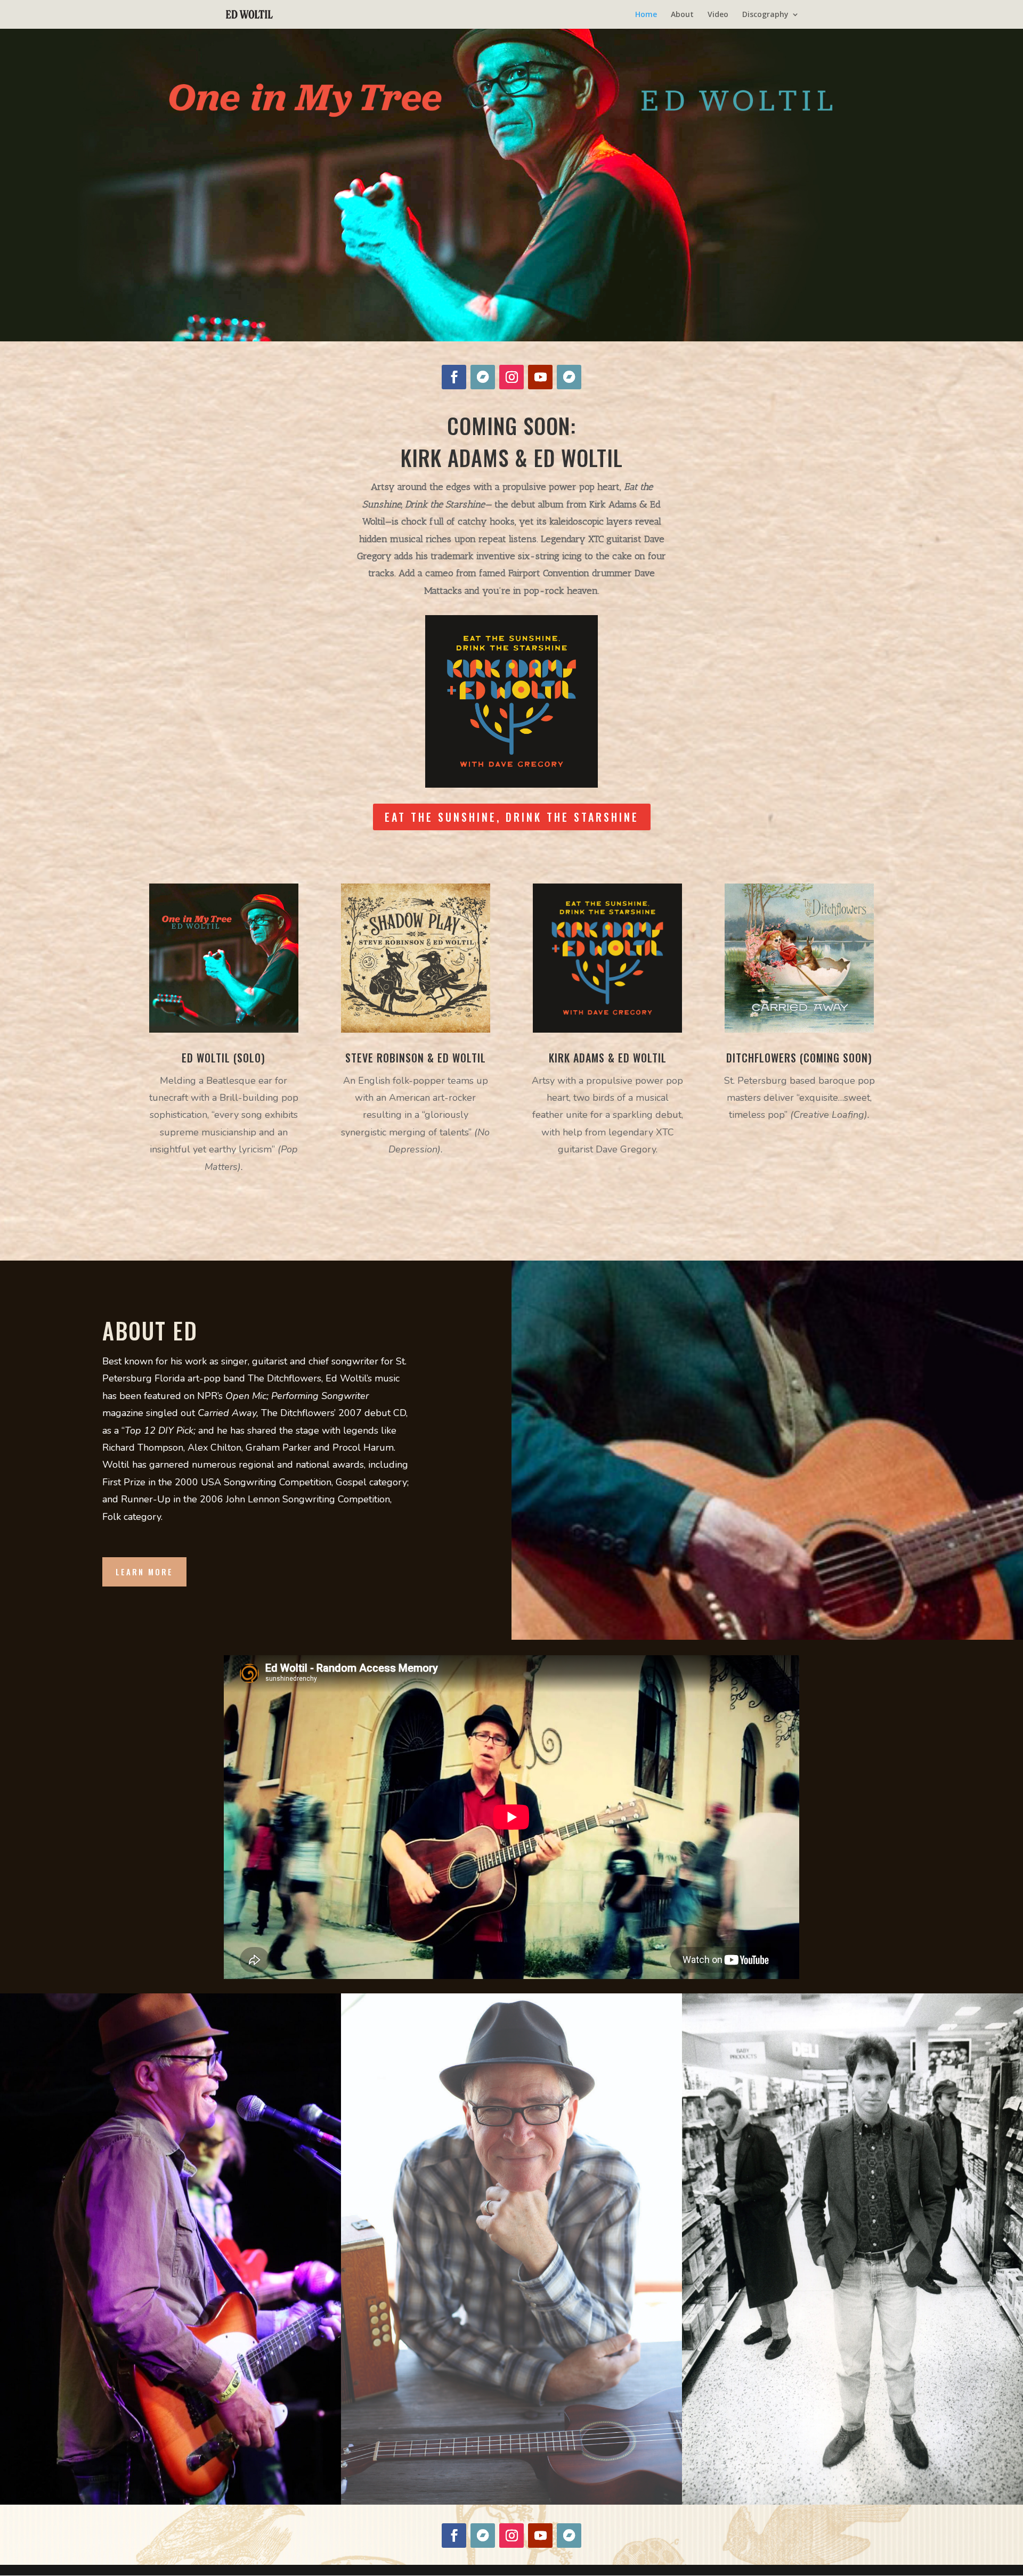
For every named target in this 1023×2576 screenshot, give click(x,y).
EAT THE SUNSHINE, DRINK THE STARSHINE (512, 817)
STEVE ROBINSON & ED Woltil (416, 1058)
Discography (765, 15)
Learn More (144, 1572)
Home (646, 15)
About (682, 15)
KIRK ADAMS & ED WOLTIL (608, 1058)
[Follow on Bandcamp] (483, 377)
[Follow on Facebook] (454, 377)
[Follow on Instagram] (511, 377)
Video (718, 15)
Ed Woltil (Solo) (224, 1058)
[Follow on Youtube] (540, 377)
